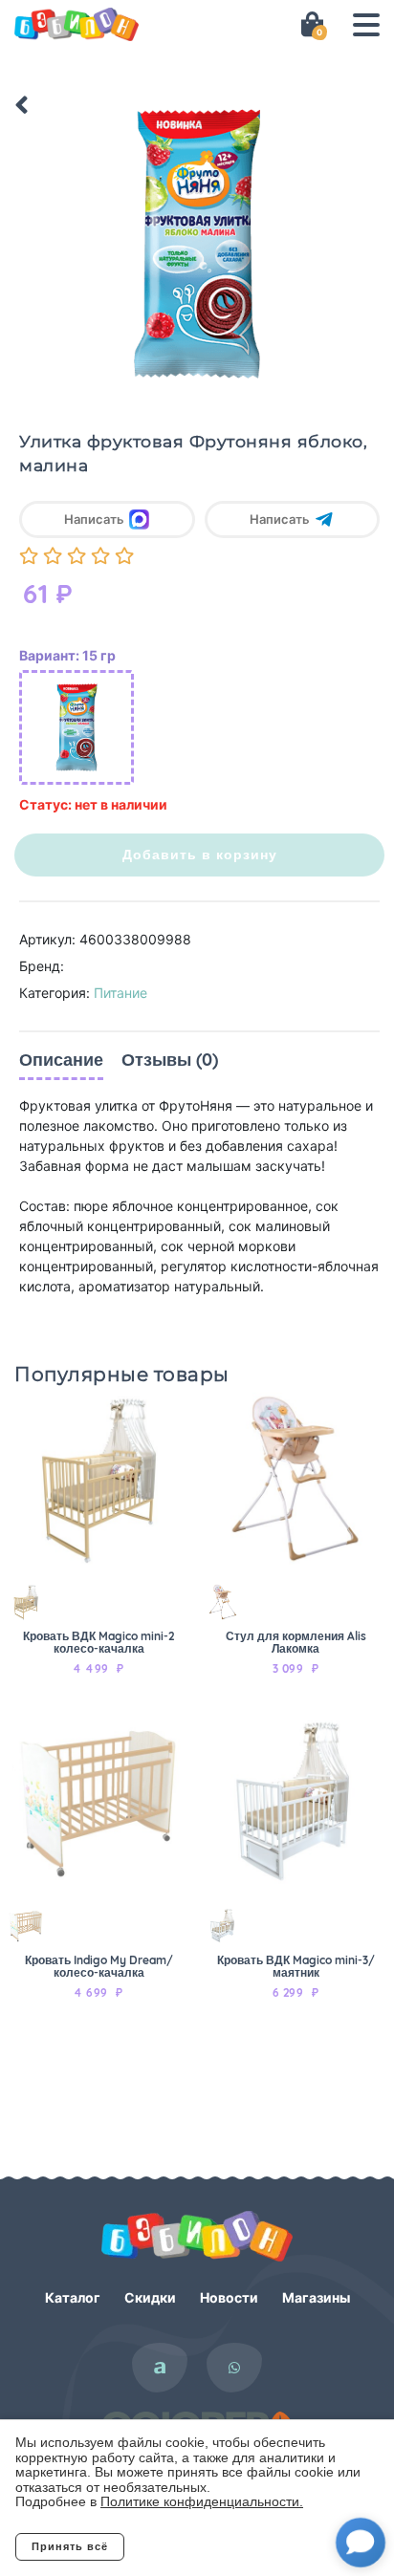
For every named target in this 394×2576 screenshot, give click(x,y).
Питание (120, 993)
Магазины (316, 2297)
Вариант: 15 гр (67, 655)
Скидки (150, 2297)
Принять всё (70, 2546)
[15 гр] (77, 727)
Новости (229, 2297)
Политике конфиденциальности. (202, 2501)
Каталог (73, 2297)
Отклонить (201, 2546)
